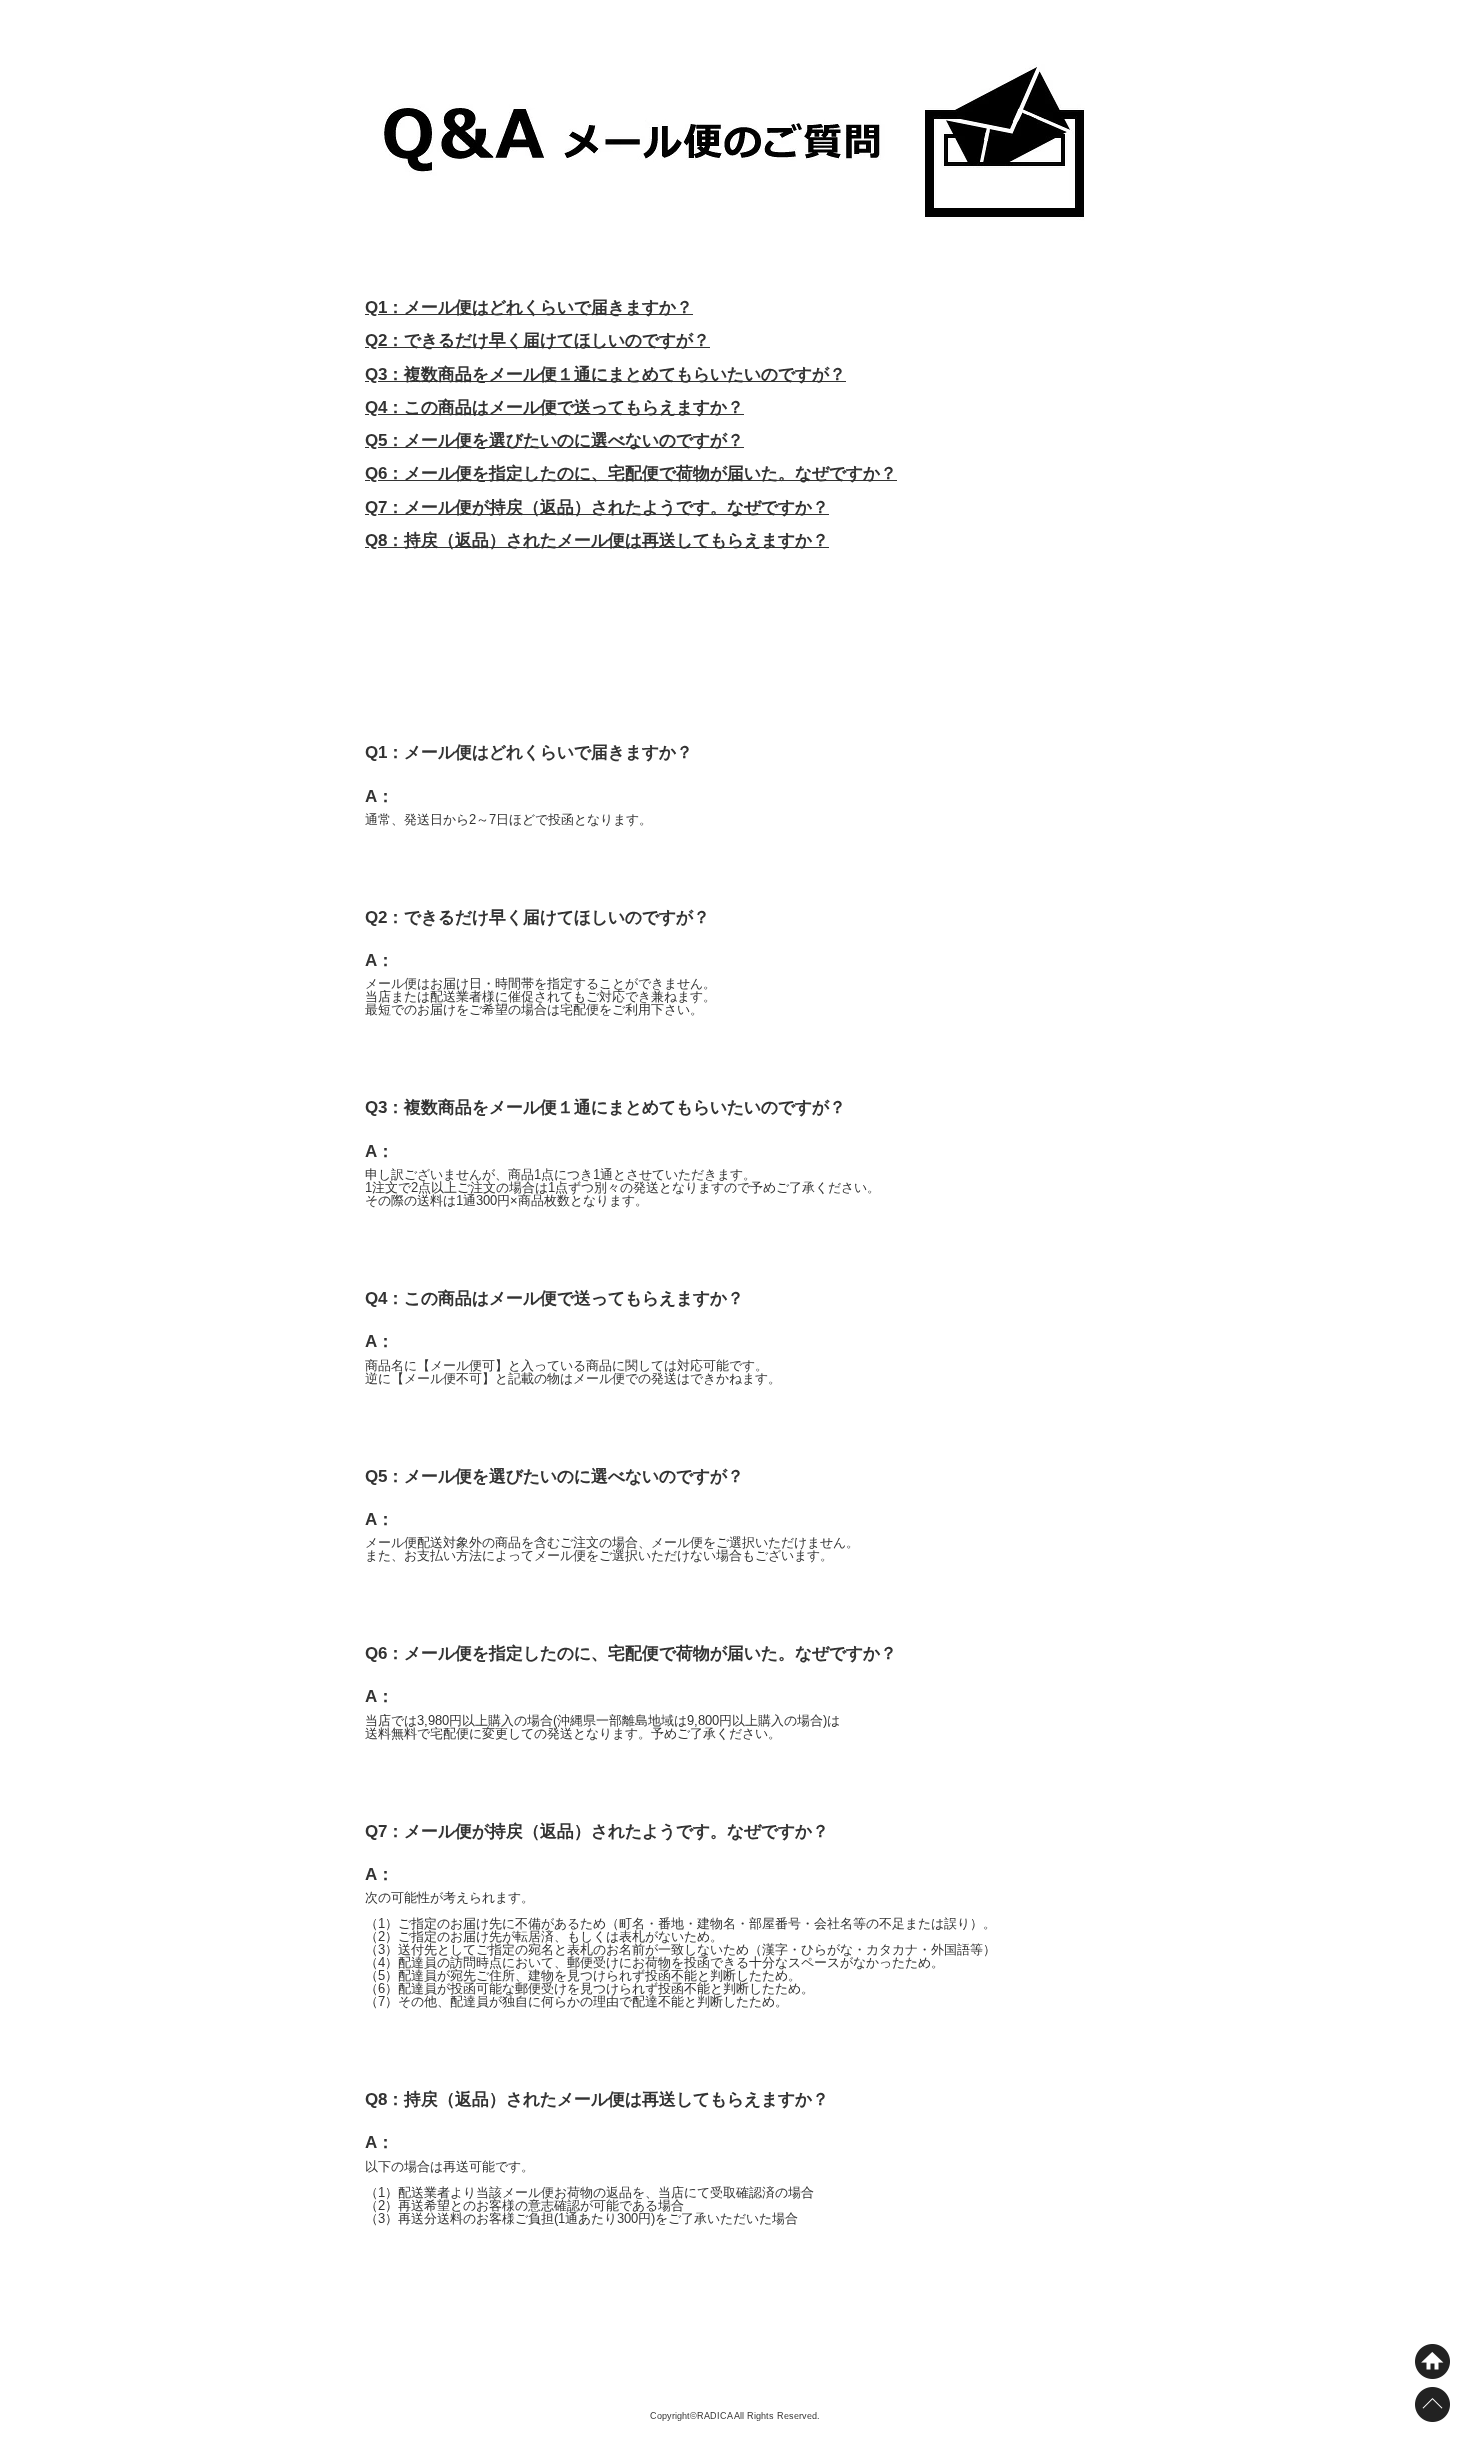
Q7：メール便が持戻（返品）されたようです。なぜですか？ (597, 507)
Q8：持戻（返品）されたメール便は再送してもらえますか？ (597, 540)
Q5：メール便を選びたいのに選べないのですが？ (554, 440)
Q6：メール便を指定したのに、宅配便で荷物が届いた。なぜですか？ (631, 473)
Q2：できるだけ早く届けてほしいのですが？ (537, 340)
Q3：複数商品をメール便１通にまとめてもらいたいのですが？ (605, 374)
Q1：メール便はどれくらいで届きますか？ (529, 307)
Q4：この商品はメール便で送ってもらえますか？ (554, 407)
